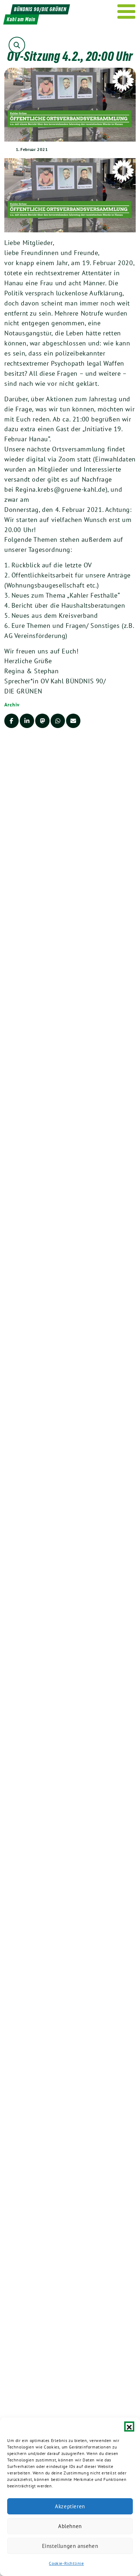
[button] (129, 2427)
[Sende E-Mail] (73, 721)
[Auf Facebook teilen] (11, 721)
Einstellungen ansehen (70, 2546)
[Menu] (127, 12)
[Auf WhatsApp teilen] (58, 721)
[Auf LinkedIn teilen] (27, 721)
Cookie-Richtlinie (66, 2563)
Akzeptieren (70, 2506)
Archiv (12, 705)
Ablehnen (70, 2526)
